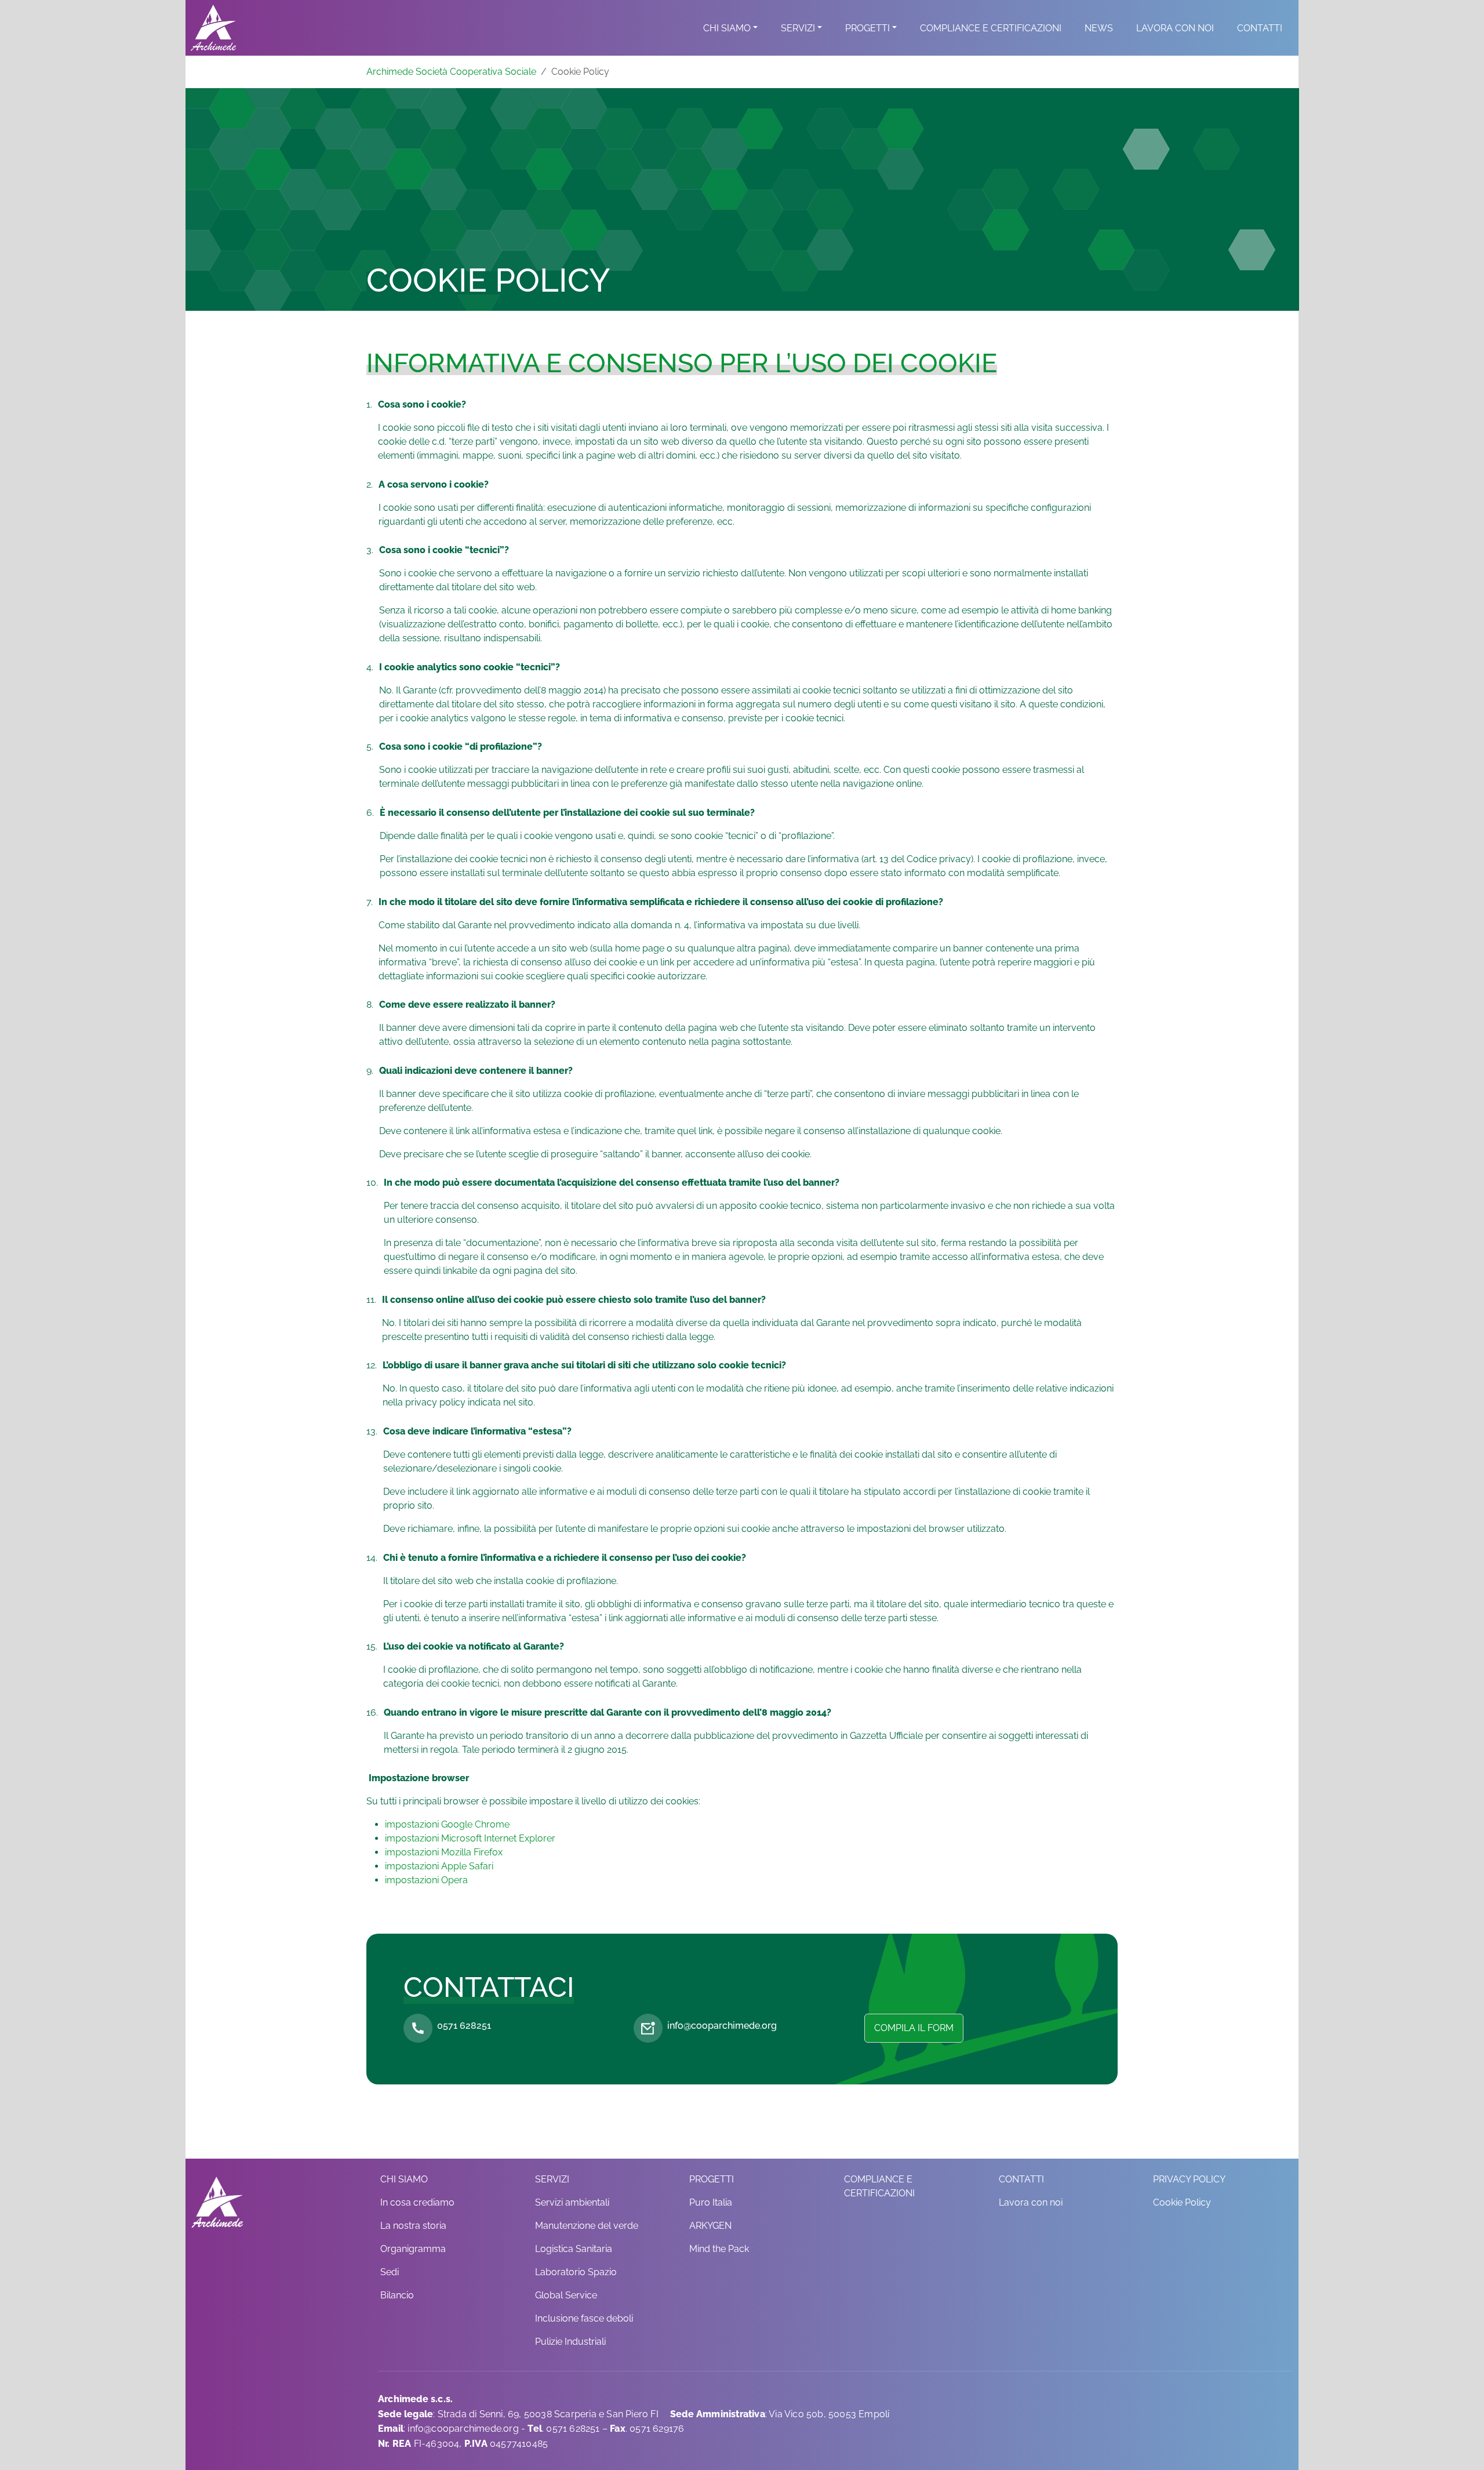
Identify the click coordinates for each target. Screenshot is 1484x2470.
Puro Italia (711, 2202)
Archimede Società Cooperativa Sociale (451, 72)
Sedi (390, 2272)
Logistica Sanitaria (574, 2249)
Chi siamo (727, 28)
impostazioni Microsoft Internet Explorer (470, 1838)
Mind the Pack (719, 2249)
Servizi (798, 28)
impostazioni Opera (426, 1880)
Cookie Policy (1182, 2202)
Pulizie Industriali (570, 2342)
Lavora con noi (1175, 28)
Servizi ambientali (572, 2202)
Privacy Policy (1189, 2179)
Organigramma (413, 2249)
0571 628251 (464, 2026)
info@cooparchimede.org (722, 2026)
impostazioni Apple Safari (439, 1866)
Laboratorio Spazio (576, 2272)
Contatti (1260, 28)
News (1099, 28)
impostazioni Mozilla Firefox (444, 1852)
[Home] (213, 28)
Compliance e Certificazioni (991, 28)
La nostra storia (413, 2226)
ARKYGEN (710, 2226)
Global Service (566, 2295)
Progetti (868, 28)
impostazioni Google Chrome (447, 1824)
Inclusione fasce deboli (584, 2318)
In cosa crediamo (417, 2202)
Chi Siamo (404, 2179)
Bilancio (397, 2295)
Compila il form (914, 2028)
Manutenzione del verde (587, 2226)
